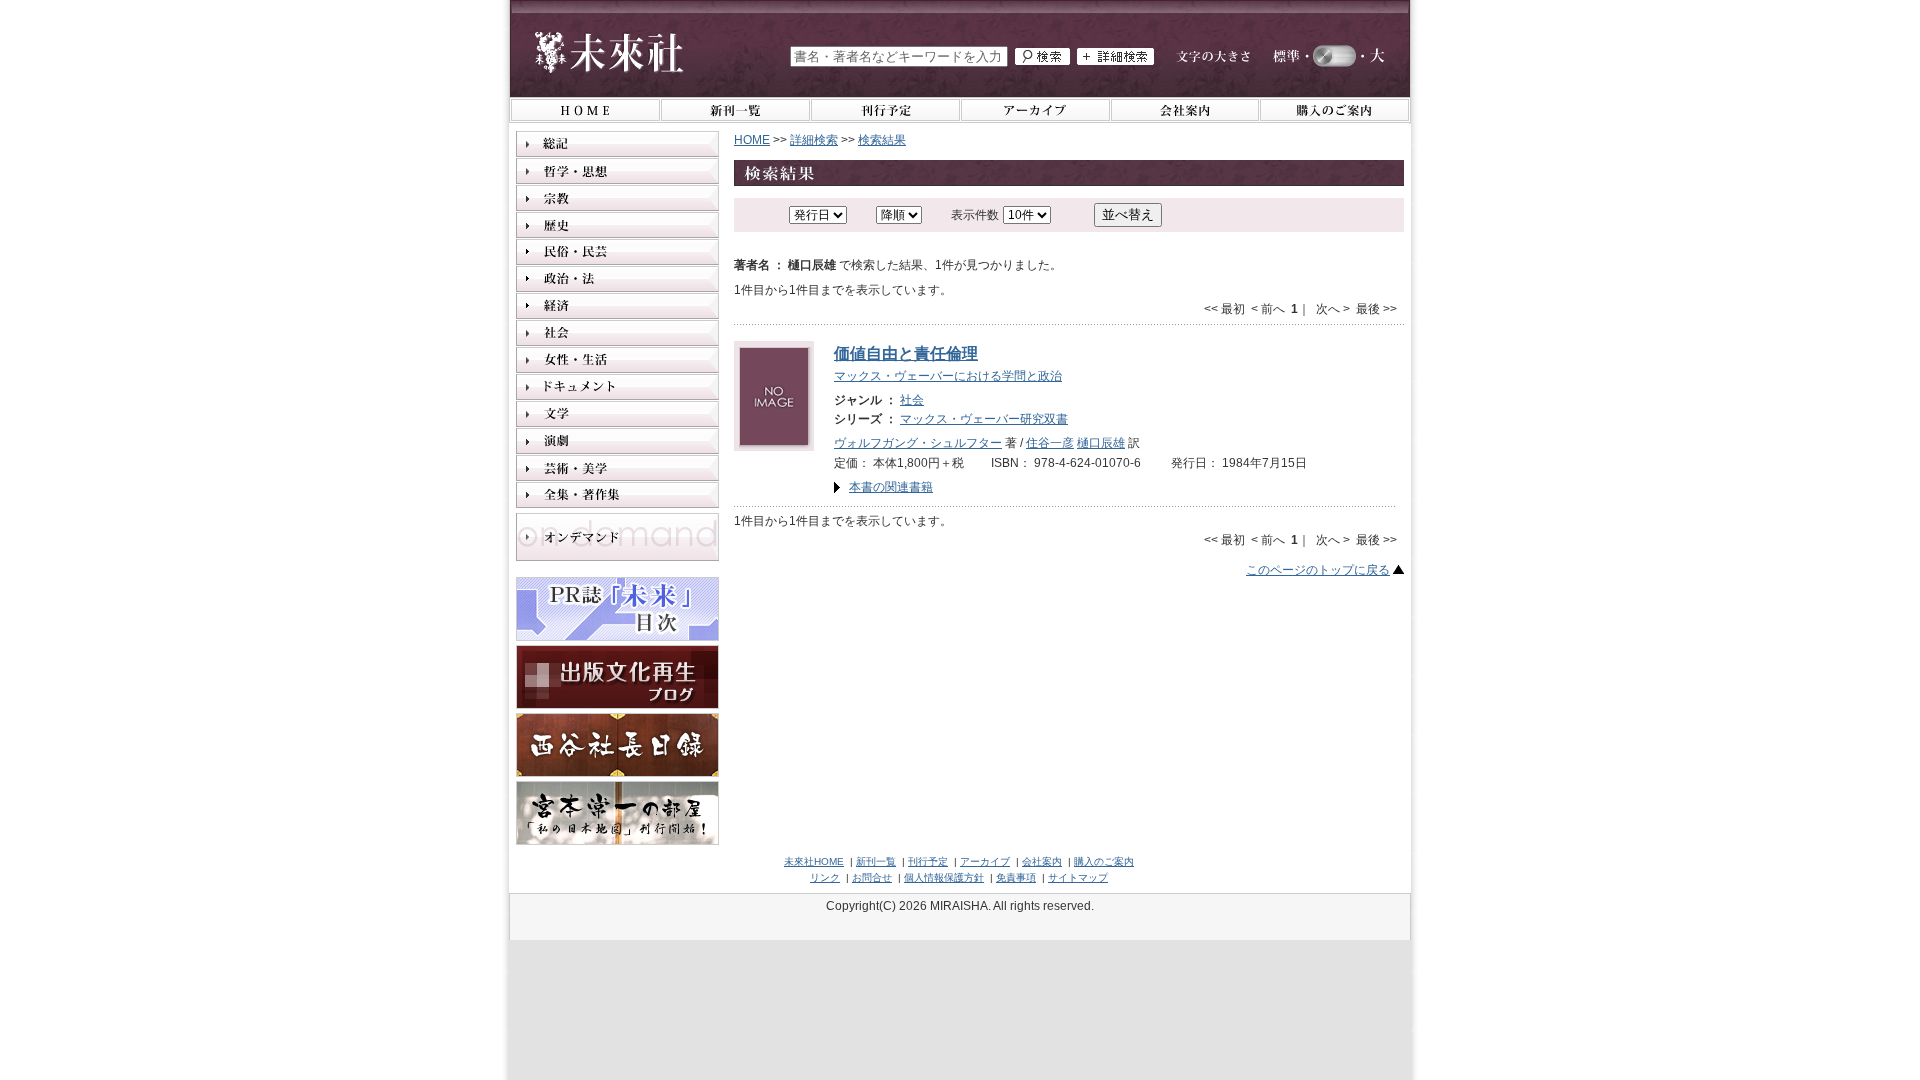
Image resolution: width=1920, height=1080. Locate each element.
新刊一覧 (876, 861)
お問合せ (872, 877)
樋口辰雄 (1101, 443)
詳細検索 (814, 140)
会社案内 (1042, 861)
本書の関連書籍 (891, 487)
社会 (912, 400)
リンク (825, 877)
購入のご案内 (1104, 861)
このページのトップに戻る (1318, 570)
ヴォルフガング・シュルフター (918, 443)
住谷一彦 (1050, 443)
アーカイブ (985, 861)
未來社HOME (814, 861)
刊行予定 (928, 861)
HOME (752, 140)
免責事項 (1016, 877)
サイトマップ (1078, 877)
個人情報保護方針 (944, 877)
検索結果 (882, 140)
